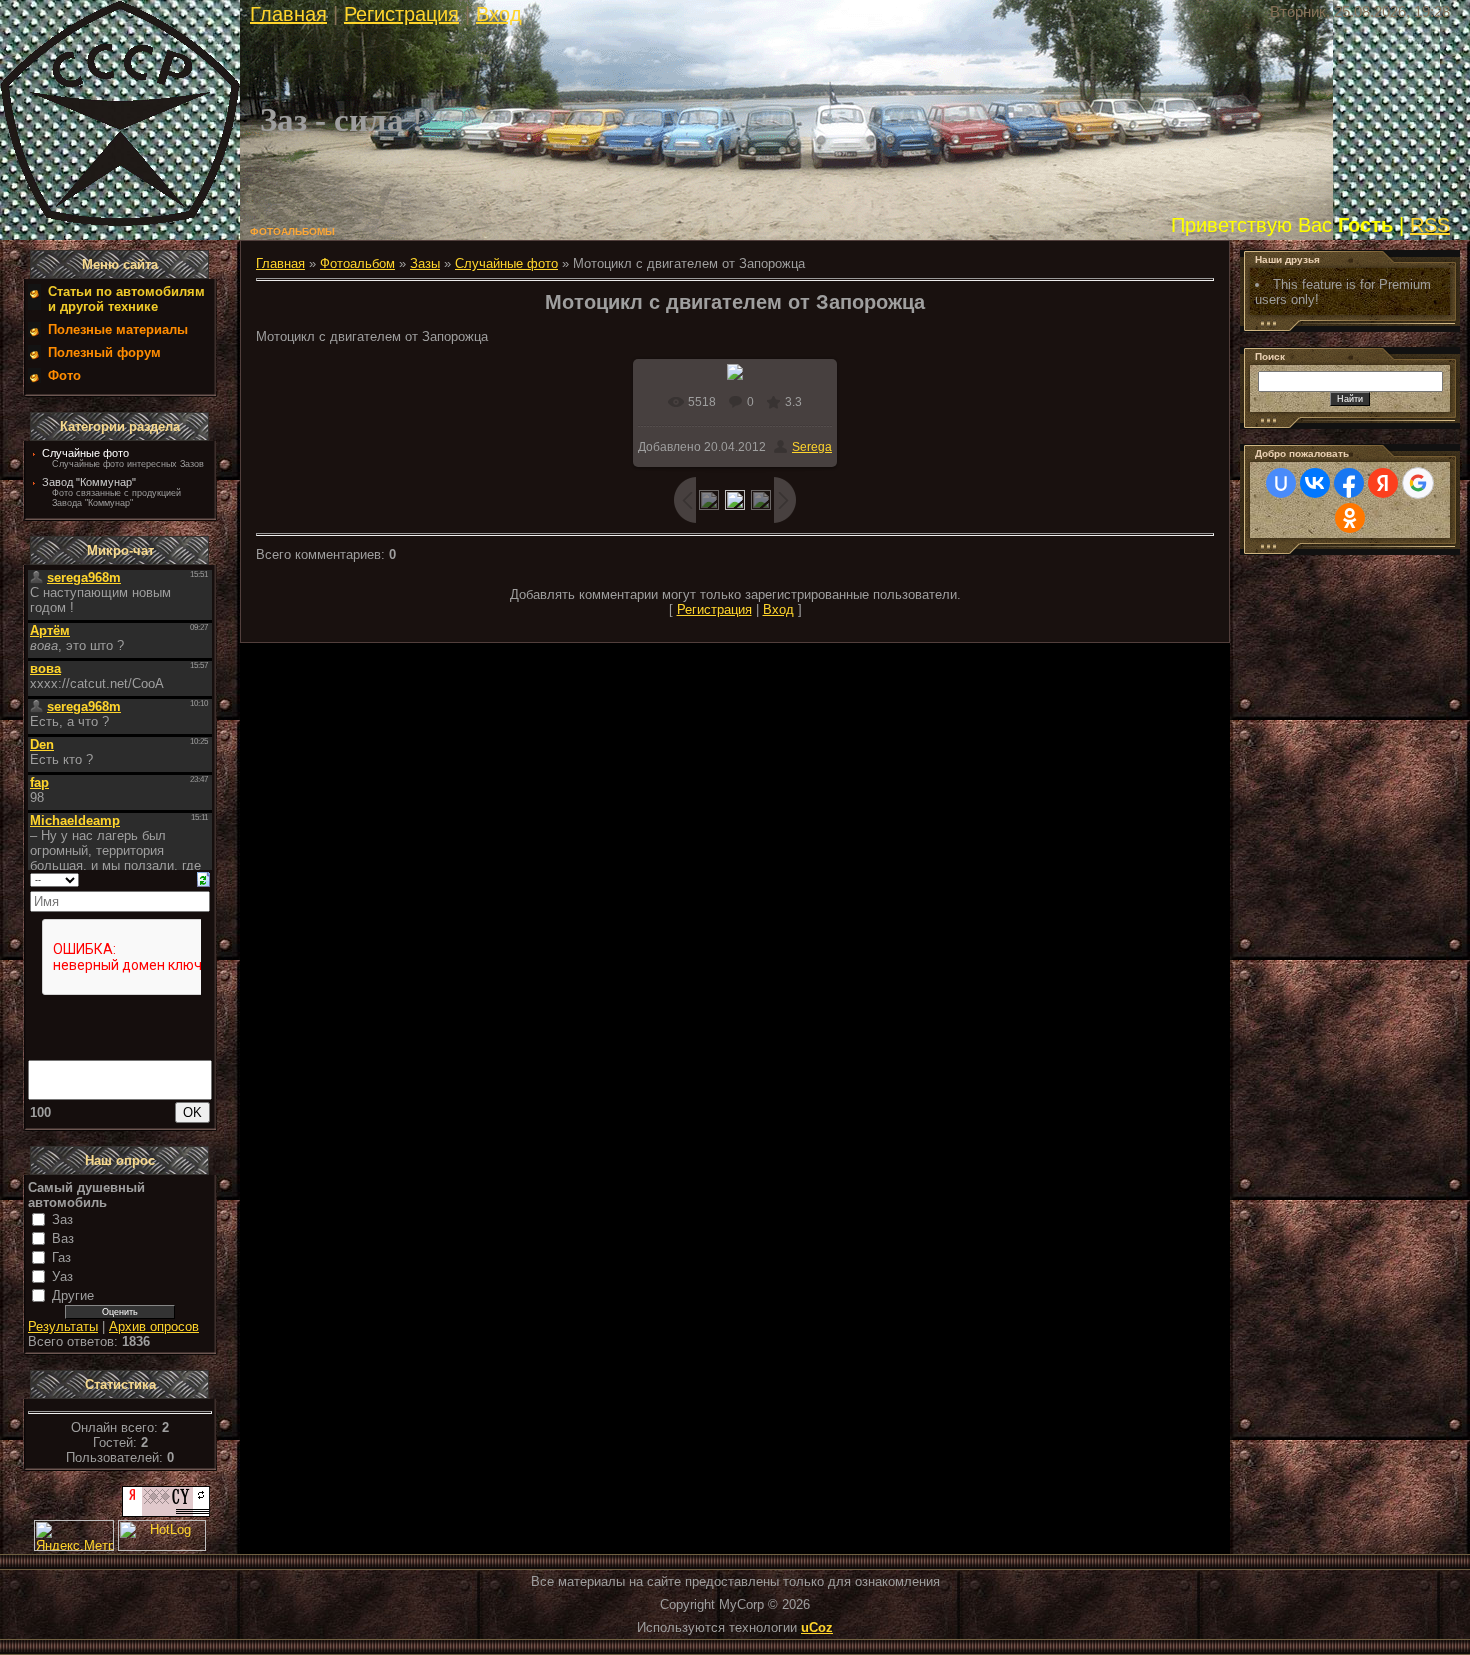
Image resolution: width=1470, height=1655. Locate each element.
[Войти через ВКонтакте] (1315, 483)
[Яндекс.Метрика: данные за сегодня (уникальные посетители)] (74, 1535)
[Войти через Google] (1418, 483)
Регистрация (401, 14)
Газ (61, 1257)
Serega (812, 447)
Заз (62, 1219)
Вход (499, 14)
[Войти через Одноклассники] (1350, 518)
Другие (73, 1295)
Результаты (63, 1326)
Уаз (62, 1276)
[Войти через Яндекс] (1383, 483)
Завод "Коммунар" (89, 482)
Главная (288, 14)
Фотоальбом (357, 263)
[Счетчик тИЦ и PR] (166, 1512)
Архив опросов (154, 1326)
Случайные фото (85, 453)
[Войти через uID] (1281, 483)
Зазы (425, 263)
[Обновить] (203, 878)
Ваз (63, 1238)
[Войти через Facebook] (1349, 483)
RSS (1430, 225)
